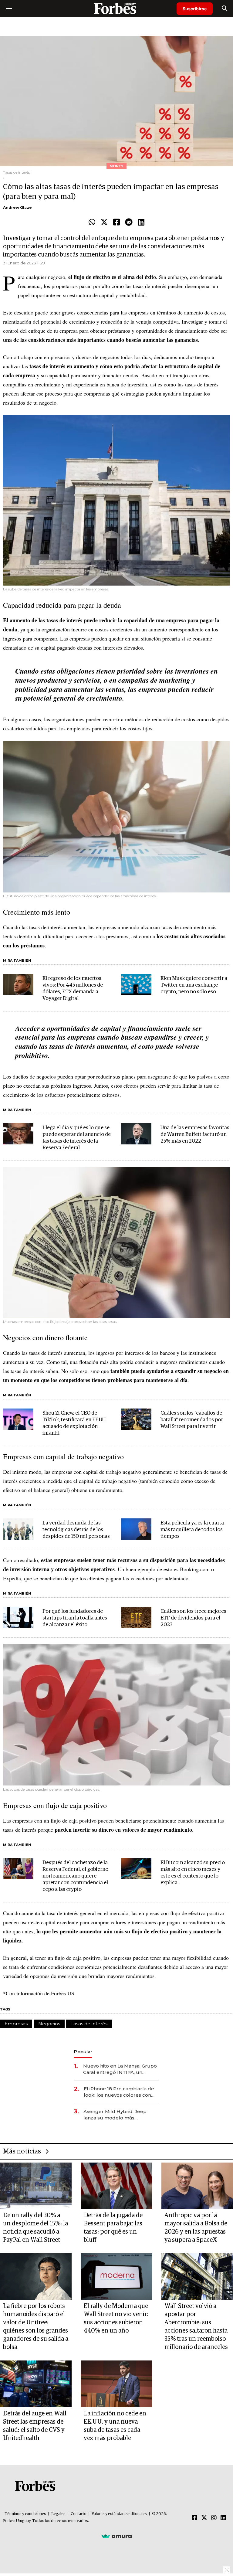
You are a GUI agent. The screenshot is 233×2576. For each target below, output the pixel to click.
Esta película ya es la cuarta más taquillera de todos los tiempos (192, 1530)
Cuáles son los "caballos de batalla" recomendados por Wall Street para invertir (192, 1420)
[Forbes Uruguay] (116, 8)
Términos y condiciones (25, 2514)
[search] (224, 8)
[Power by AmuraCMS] (116, 2536)
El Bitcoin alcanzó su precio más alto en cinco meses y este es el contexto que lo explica (193, 1873)
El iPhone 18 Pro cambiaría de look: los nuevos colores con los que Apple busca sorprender (119, 2092)
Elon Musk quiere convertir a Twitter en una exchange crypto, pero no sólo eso (194, 985)
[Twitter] (104, 223)
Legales (58, 2514)
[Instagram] (214, 2518)
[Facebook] (116, 223)
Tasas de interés (89, 2024)
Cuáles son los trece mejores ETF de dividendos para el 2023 (193, 1618)
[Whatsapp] (92, 223)
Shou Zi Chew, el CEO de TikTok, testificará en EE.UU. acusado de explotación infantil (74, 1423)
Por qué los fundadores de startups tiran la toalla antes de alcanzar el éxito (75, 1618)
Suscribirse (195, 9)
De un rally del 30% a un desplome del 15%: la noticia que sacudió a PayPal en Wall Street (35, 2228)
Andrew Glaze (17, 207)
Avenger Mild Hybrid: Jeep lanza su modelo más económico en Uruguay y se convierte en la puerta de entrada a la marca (116, 2115)
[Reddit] (129, 223)
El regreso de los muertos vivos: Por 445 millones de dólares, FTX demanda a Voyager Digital (73, 989)
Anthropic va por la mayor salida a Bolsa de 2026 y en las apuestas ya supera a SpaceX (196, 2228)
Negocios (49, 2024)
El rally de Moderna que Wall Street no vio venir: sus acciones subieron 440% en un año (116, 2318)
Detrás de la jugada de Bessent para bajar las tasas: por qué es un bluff (113, 2228)
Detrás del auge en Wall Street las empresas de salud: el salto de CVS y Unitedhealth (35, 2426)
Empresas (16, 2024)
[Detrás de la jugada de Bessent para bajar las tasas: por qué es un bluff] (116, 2186)
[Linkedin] (141, 223)
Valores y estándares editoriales (119, 2514)
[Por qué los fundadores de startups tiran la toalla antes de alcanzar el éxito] (18, 1617)
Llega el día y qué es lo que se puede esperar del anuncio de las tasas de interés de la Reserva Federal (77, 1138)
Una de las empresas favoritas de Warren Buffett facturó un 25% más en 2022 (195, 1135)
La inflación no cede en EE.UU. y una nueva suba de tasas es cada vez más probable (115, 2426)
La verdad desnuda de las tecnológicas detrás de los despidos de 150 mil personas (76, 1530)
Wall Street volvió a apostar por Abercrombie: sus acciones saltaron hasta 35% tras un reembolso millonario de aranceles (196, 2327)
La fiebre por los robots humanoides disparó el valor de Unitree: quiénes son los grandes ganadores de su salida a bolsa (36, 2327)
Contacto (79, 2514)
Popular (83, 2052)
